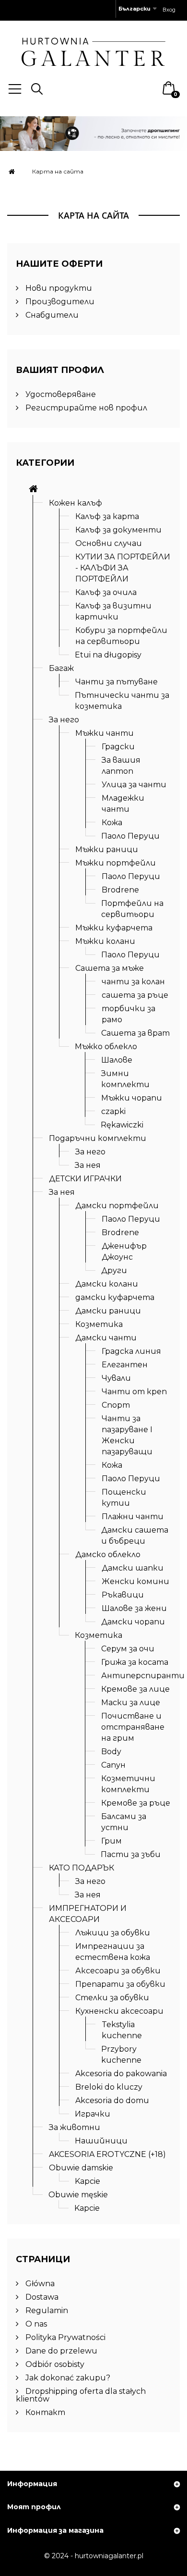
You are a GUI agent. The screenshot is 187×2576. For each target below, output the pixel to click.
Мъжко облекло (106, 1046)
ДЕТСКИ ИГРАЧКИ (85, 1179)
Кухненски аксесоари (119, 2011)
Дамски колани (107, 1284)
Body (111, 1752)
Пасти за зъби (131, 1854)
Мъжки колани (105, 941)
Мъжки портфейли (116, 863)
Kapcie (88, 2181)
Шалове (117, 1060)
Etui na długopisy (108, 655)
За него (64, 720)
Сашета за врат (135, 1033)
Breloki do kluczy (109, 2087)
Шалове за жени (134, 1608)
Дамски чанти (106, 1338)
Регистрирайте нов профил (85, 408)
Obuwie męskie (78, 2195)
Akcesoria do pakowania (121, 2074)
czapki (113, 1111)
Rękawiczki (122, 1125)
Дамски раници (108, 1311)
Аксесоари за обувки (118, 1971)
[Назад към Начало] (12, 171)
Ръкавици (123, 1595)
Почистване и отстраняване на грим (133, 1727)
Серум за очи (128, 1649)
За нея (88, 1165)
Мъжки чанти (105, 733)
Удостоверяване (60, 394)
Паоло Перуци (130, 836)
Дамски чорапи (133, 1622)
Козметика (99, 1324)
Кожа (112, 823)
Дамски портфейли (117, 1206)
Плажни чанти (133, 1517)
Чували (116, 1378)
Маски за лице (131, 1703)
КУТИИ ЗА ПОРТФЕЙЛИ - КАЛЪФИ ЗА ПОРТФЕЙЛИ (123, 568)
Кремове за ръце (136, 1803)
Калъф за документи (118, 530)
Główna (39, 2284)
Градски (118, 747)
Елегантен (125, 1365)
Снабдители (51, 315)
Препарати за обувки (120, 1984)
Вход (169, 10)
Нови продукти (58, 288)
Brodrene (120, 890)
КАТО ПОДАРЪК (82, 1868)
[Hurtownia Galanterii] (93, 51)
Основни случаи (109, 543)
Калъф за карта (107, 516)
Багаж (61, 668)
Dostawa (41, 2297)
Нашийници (101, 2141)
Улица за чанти (134, 785)
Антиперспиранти (143, 1676)
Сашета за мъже (110, 968)
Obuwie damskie (81, 2168)
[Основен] (33, 489)
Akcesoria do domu (112, 2100)
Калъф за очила (106, 592)
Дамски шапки (133, 1568)
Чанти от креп (134, 1392)
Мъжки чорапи (132, 1098)
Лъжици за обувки (113, 1933)
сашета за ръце (135, 995)
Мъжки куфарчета (114, 928)
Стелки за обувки (112, 1998)
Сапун (113, 1765)
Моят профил (34, 2507)
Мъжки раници (107, 849)
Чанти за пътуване (117, 682)
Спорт (116, 1405)
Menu (15, 89)
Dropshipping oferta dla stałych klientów (81, 2395)
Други (114, 1270)
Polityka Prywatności (64, 2337)
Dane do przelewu (60, 2351)
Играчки (93, 2114)
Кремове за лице (135, 1689)
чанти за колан (133, 982)
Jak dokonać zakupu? (67, 2378)
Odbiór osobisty (54, 2364)
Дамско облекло (108, 1554)
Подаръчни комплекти (98, 1138)
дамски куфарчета (115, 1297)
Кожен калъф (76, 503)
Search (37, 89)
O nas (35, 2324)
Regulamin (46, 2310)
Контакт (44, 2412)
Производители (59, 302)
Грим (111, 1841)
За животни (75, 2127)
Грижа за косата (135, 1662)
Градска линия (131, 1351)
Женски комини (135, 1581)
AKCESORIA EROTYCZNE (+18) (107, 2154)
